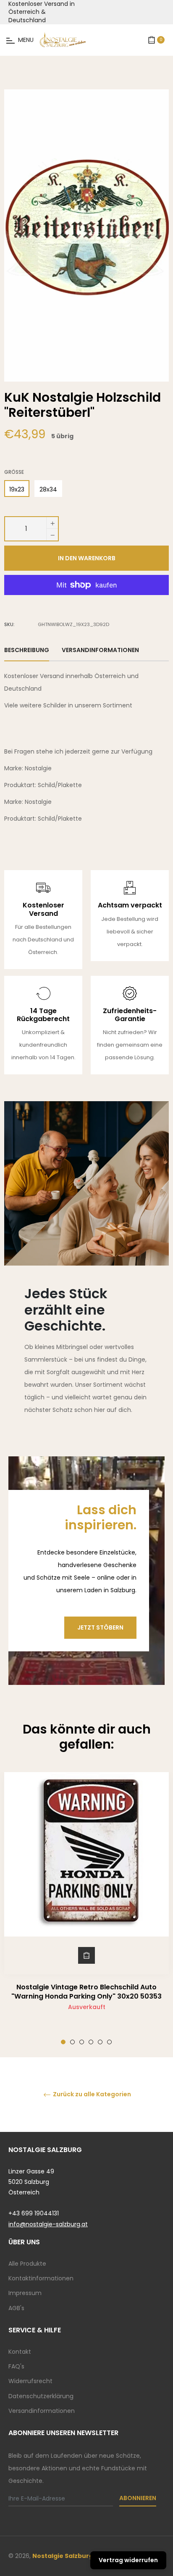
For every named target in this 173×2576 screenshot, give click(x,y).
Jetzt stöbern (100, 1627)
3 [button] (82, 2042)
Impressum (25, 2293)
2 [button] (72, 2042)
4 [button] (91, 2042)
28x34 (48, 489)
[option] (86, 1908)
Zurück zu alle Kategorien (91, 2094)
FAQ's (16, 2366)
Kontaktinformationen (41, 2278)
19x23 (17, 489)
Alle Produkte (27, 2264)
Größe (14, 472)
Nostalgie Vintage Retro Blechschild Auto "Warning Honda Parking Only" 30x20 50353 (86, 1992)
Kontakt (20, 2352)
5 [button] (100, 2042)
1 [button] (63, 2042)
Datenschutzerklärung (41, 2396)
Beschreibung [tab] (27, 650)
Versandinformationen (42, 2411)
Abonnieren (138, 2498)
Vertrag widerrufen (128, 2560)
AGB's (16, 2308)
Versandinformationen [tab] (100, 650)
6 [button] (109, 2042)
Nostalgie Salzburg (63, 2556)
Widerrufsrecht (30, 2381)
